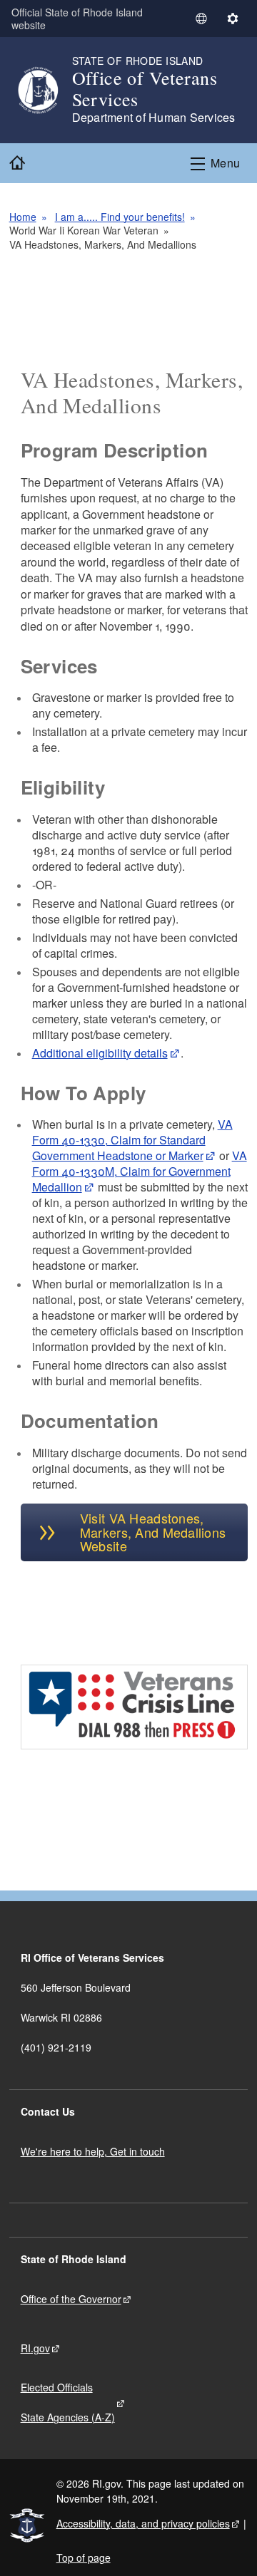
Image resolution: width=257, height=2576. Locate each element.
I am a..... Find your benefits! (120, 217)
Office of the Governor (71, 2299)
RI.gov (35, 2348)
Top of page (84, 2557)
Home (23, 217)
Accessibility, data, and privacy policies (143, 2523)
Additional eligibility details (100, 1053)
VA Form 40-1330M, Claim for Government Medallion (140, 1171)
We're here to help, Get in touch (93, 2151)
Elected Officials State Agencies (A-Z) (68, 2402)
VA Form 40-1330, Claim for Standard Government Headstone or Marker (132, 1140)
